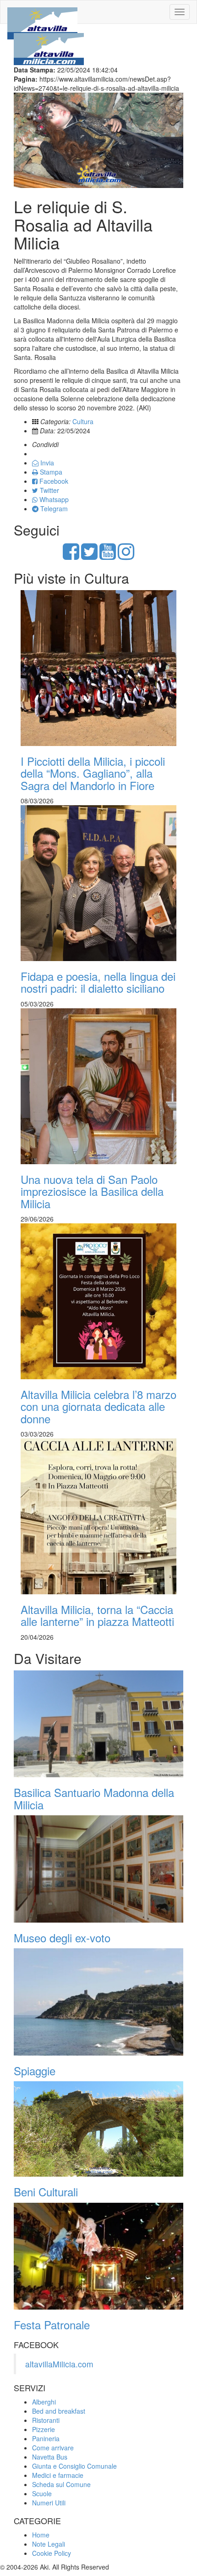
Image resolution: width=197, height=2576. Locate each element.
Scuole (42, 2493)
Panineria (46, 2438)
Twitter (49, 490)
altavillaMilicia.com (59, 2364)
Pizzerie (44, 2429)
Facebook (53, 481)
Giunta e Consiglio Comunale (74, 2466)
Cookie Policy (52, 2553)
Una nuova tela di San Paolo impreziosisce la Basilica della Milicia (92, 1191)
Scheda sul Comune (61, 2484)
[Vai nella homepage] (42, 12)
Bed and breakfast (59, 2411)
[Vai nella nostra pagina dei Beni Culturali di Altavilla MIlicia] (98, 2129)
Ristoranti (46, 2420)
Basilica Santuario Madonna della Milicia (94, 1798)
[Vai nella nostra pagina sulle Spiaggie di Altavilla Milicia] (98, 2002)
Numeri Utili (49, 2503)
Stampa (50, 472)
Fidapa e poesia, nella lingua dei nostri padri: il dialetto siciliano (98, 982)
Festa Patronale (52, 2324)
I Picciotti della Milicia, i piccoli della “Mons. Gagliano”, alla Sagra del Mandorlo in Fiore (93, 773)
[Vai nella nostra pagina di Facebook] (71, 556)
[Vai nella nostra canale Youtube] (108, 556)
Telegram (53, 509)
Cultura (83, 421)
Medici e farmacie (58, 2475)
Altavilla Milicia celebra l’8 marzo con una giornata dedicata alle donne (98, 1406)
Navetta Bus (50, 2457)
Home (41, 2535)
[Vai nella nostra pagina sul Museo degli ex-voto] (98, 1869)
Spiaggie (35, 2070)
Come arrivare (53, 2448)
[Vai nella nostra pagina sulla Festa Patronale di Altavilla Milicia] (98, 2256)
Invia (46, 463)
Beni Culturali (46, 2192)
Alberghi (44, 2402)
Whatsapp (53, 499)
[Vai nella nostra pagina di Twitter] (89, 556)
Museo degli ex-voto (62, 1938)
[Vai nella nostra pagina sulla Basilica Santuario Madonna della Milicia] (98, 1724)
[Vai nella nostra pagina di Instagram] (126, 556)
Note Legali (49, 2544)
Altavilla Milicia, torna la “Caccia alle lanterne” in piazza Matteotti (97, 1615)
